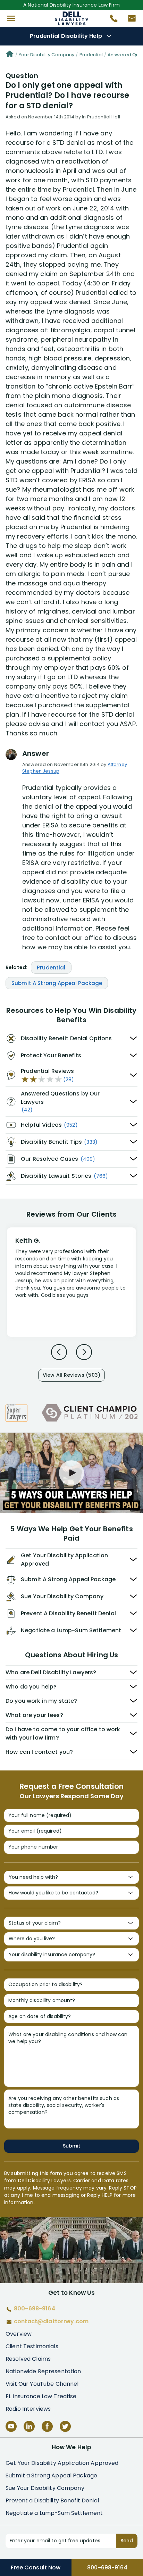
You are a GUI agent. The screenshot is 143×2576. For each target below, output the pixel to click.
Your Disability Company (47, 55)
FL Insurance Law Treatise (41, 2396)
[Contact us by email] (129, 20)
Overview (19, 2334)
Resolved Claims (28, 2359)
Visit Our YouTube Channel (42, 2384)
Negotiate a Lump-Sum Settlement (54, 2513)
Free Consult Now (36, 2567)
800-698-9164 (107, 2567)
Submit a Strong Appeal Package (51, 2475)
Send (127, 2541)
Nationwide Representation (43, 2371)
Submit (71, 2146)
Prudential (91, 55)
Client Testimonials (32, 2346)
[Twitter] (65, 2426)
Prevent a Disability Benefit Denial (52, 2500)
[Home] (10, 55)
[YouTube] (11, 2426)
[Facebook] (47, 2426)
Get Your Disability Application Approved (62, 2463)
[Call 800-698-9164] (111, 20)
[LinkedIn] (29, 2426)
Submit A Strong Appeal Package (57, 983)
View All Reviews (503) (71, 1375)
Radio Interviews (28, 2409)
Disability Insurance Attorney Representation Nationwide (72, 18)
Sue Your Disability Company (45, 2488)
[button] (11, 18)
